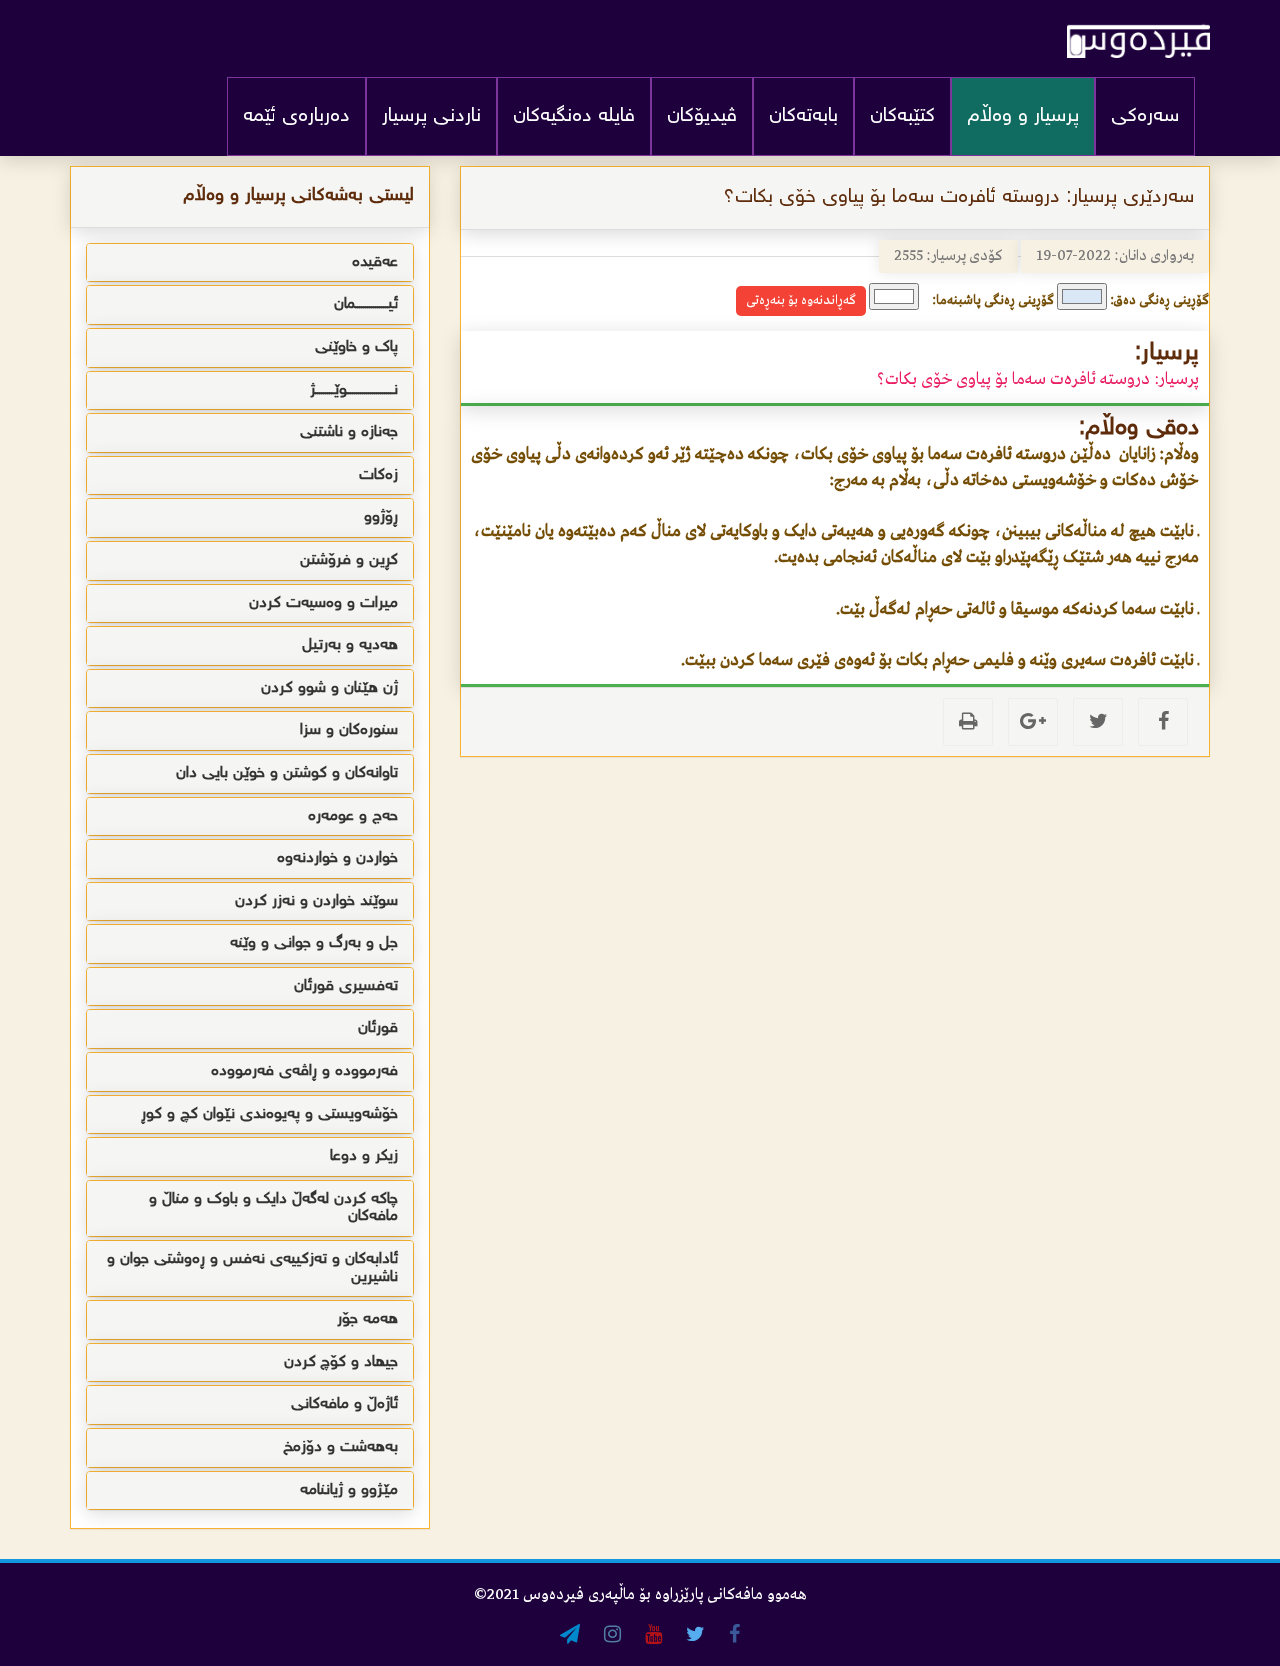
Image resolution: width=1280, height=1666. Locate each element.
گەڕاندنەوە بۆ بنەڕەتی (801, 300)
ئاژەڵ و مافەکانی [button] (344, 1404)
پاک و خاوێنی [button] (356, 347)
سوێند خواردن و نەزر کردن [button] (316, 901)
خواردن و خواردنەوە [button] (337, 858)
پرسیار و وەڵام (1023, 116)
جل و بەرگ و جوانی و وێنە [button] (314, 943)
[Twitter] (1098, 722)
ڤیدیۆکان (702, 116)
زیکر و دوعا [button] (364, 1156)
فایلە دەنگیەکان (574, 116)
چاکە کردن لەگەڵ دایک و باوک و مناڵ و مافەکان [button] (273, 1208)
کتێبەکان (902, 116)
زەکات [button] (378, 475)
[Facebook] (1163, 722)
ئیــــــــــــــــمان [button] (366, 304)
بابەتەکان (803, 116)
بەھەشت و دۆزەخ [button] (340, 1447)
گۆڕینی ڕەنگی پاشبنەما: (993, 300)
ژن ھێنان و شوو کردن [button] (329, 688)
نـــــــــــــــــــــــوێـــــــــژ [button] (354, 390)
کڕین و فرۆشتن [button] (349, 560)
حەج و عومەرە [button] (353, 816)
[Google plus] (1033, 722)
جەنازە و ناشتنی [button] (349, 432)
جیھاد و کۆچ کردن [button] (341, 1362)
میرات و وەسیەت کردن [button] (323, 603)
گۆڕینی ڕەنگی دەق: (1159, 300)
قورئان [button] (378, 1028)
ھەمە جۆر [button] (367, 1319)
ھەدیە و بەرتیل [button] (350, 645)
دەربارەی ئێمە (296, 116)
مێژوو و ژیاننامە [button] (349, 1490)
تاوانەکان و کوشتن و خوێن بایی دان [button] (287, 773)
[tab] (250, 263)
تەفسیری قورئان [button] (346, 986)
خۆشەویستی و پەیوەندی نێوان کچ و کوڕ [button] (269, 1114)
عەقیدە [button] (375, 262)
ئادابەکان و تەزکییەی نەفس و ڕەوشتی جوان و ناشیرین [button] (252, 1268)
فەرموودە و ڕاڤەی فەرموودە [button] (304, 1071)
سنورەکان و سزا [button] (349, 730)
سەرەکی (1145, 116)
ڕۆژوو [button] (381, 517)
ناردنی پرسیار (431, 116)
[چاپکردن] (968, 722)
